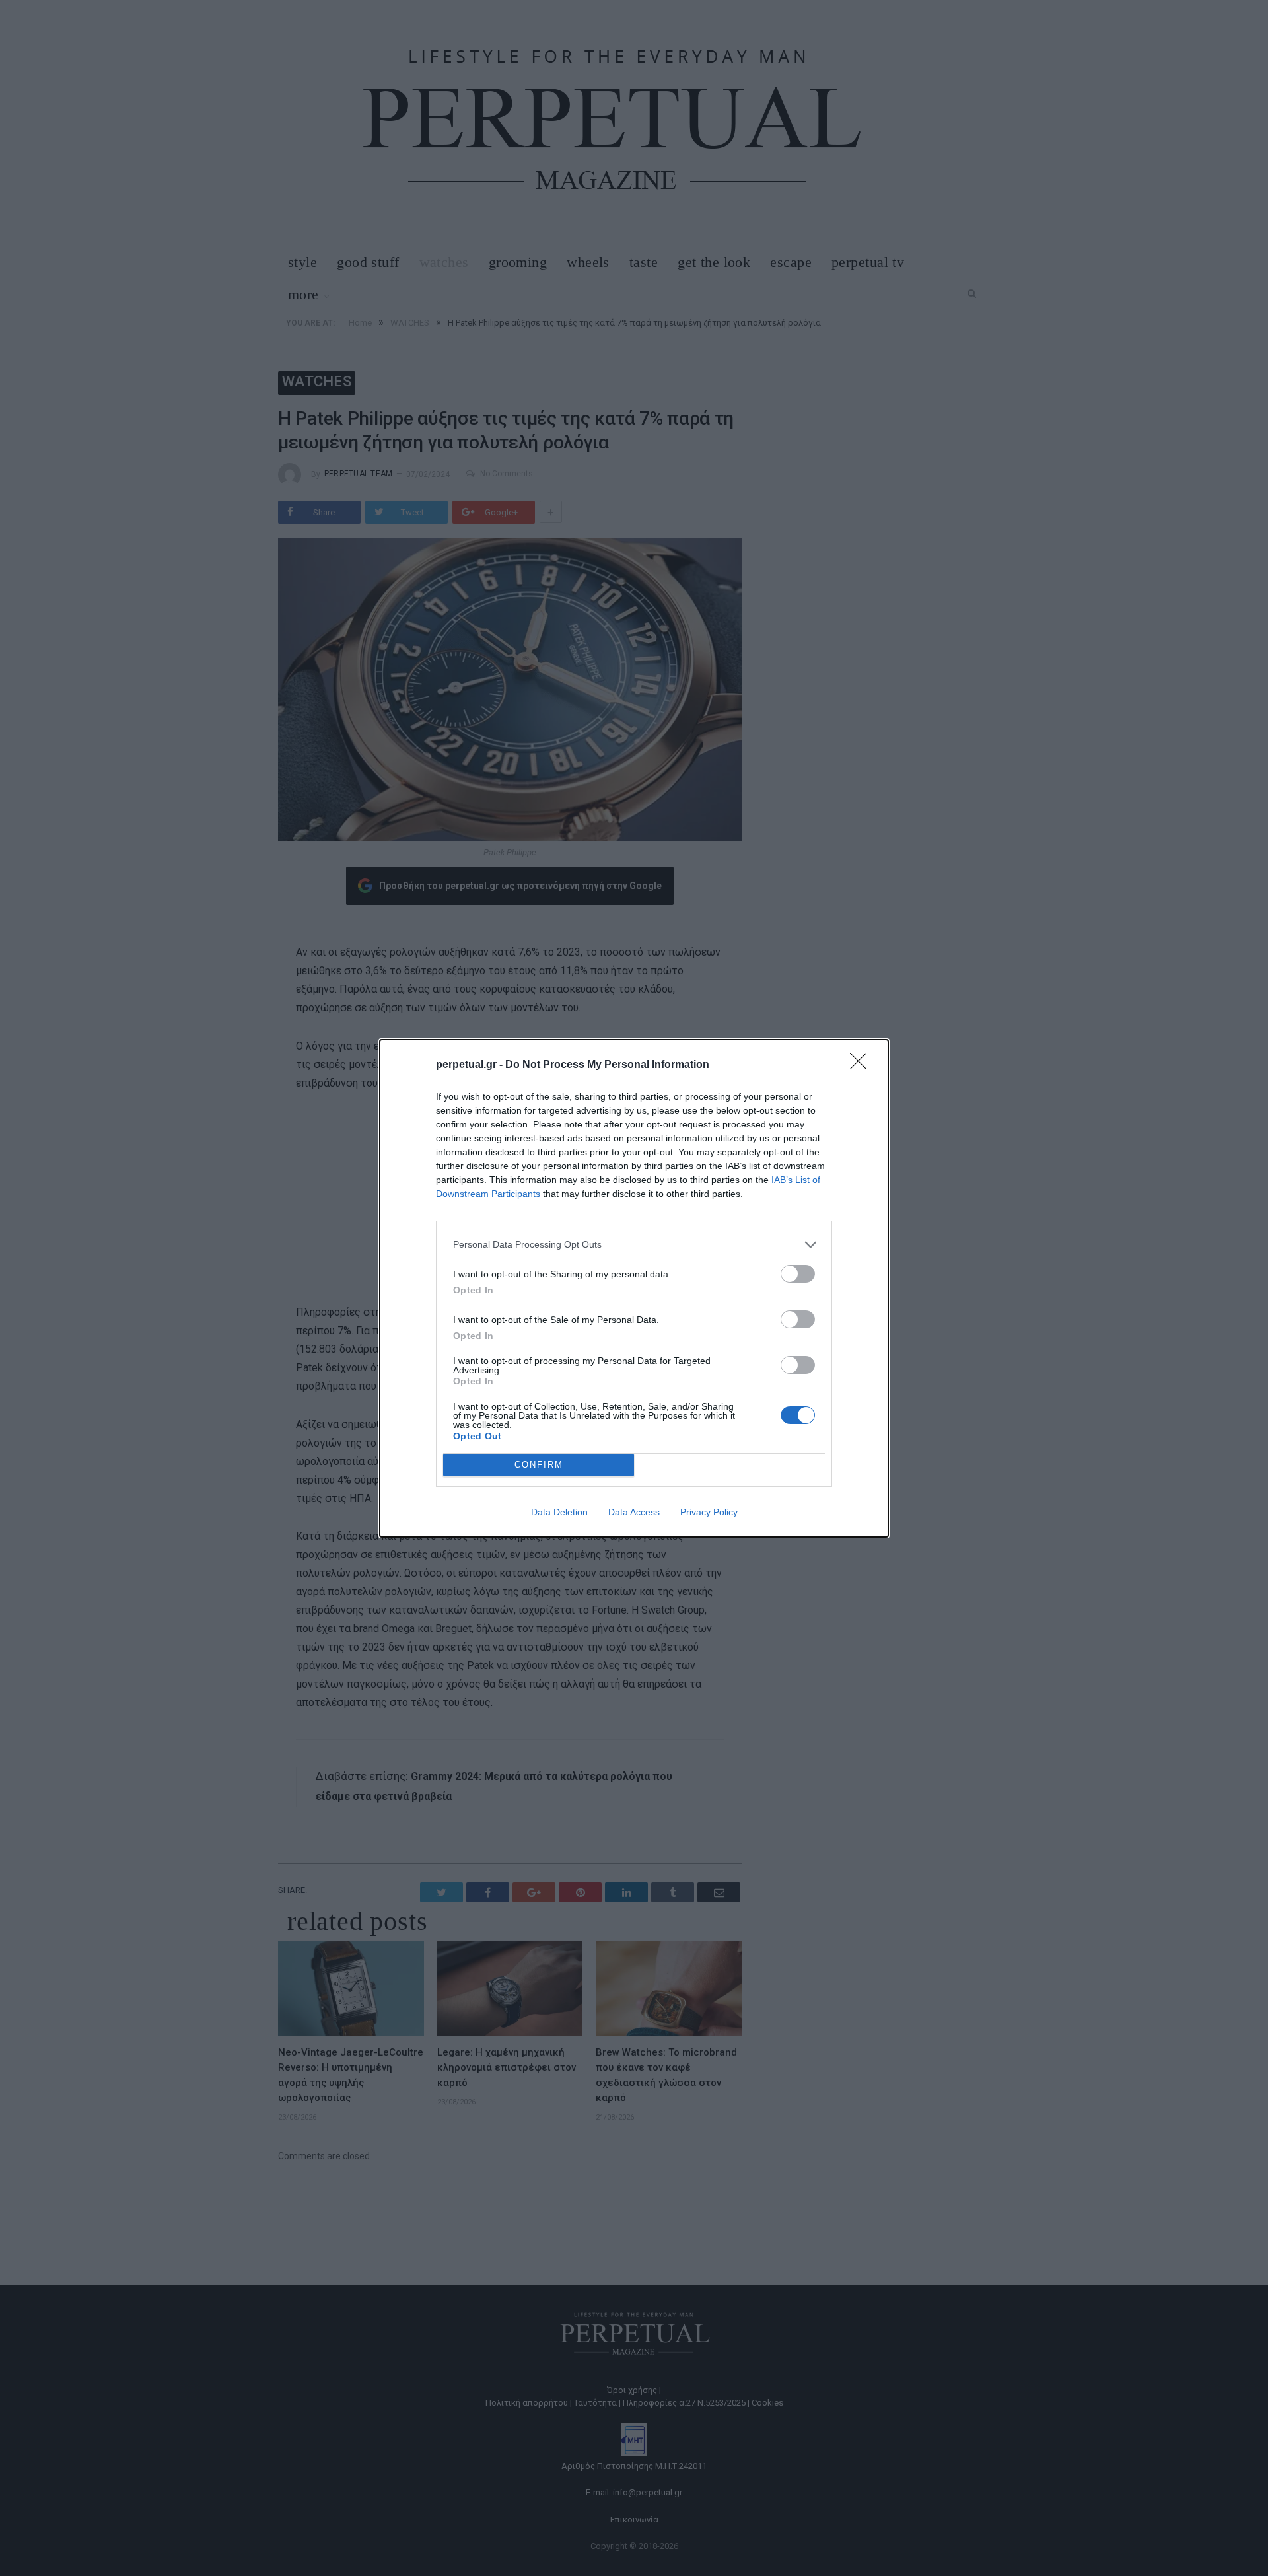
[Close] (863, 1065)
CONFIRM (539, 1465)
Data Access (634, 1512)
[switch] (798, 1274)
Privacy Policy (709, 1512)
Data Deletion (559, 1512)
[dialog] (634, 1288)
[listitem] (634, 1245)
